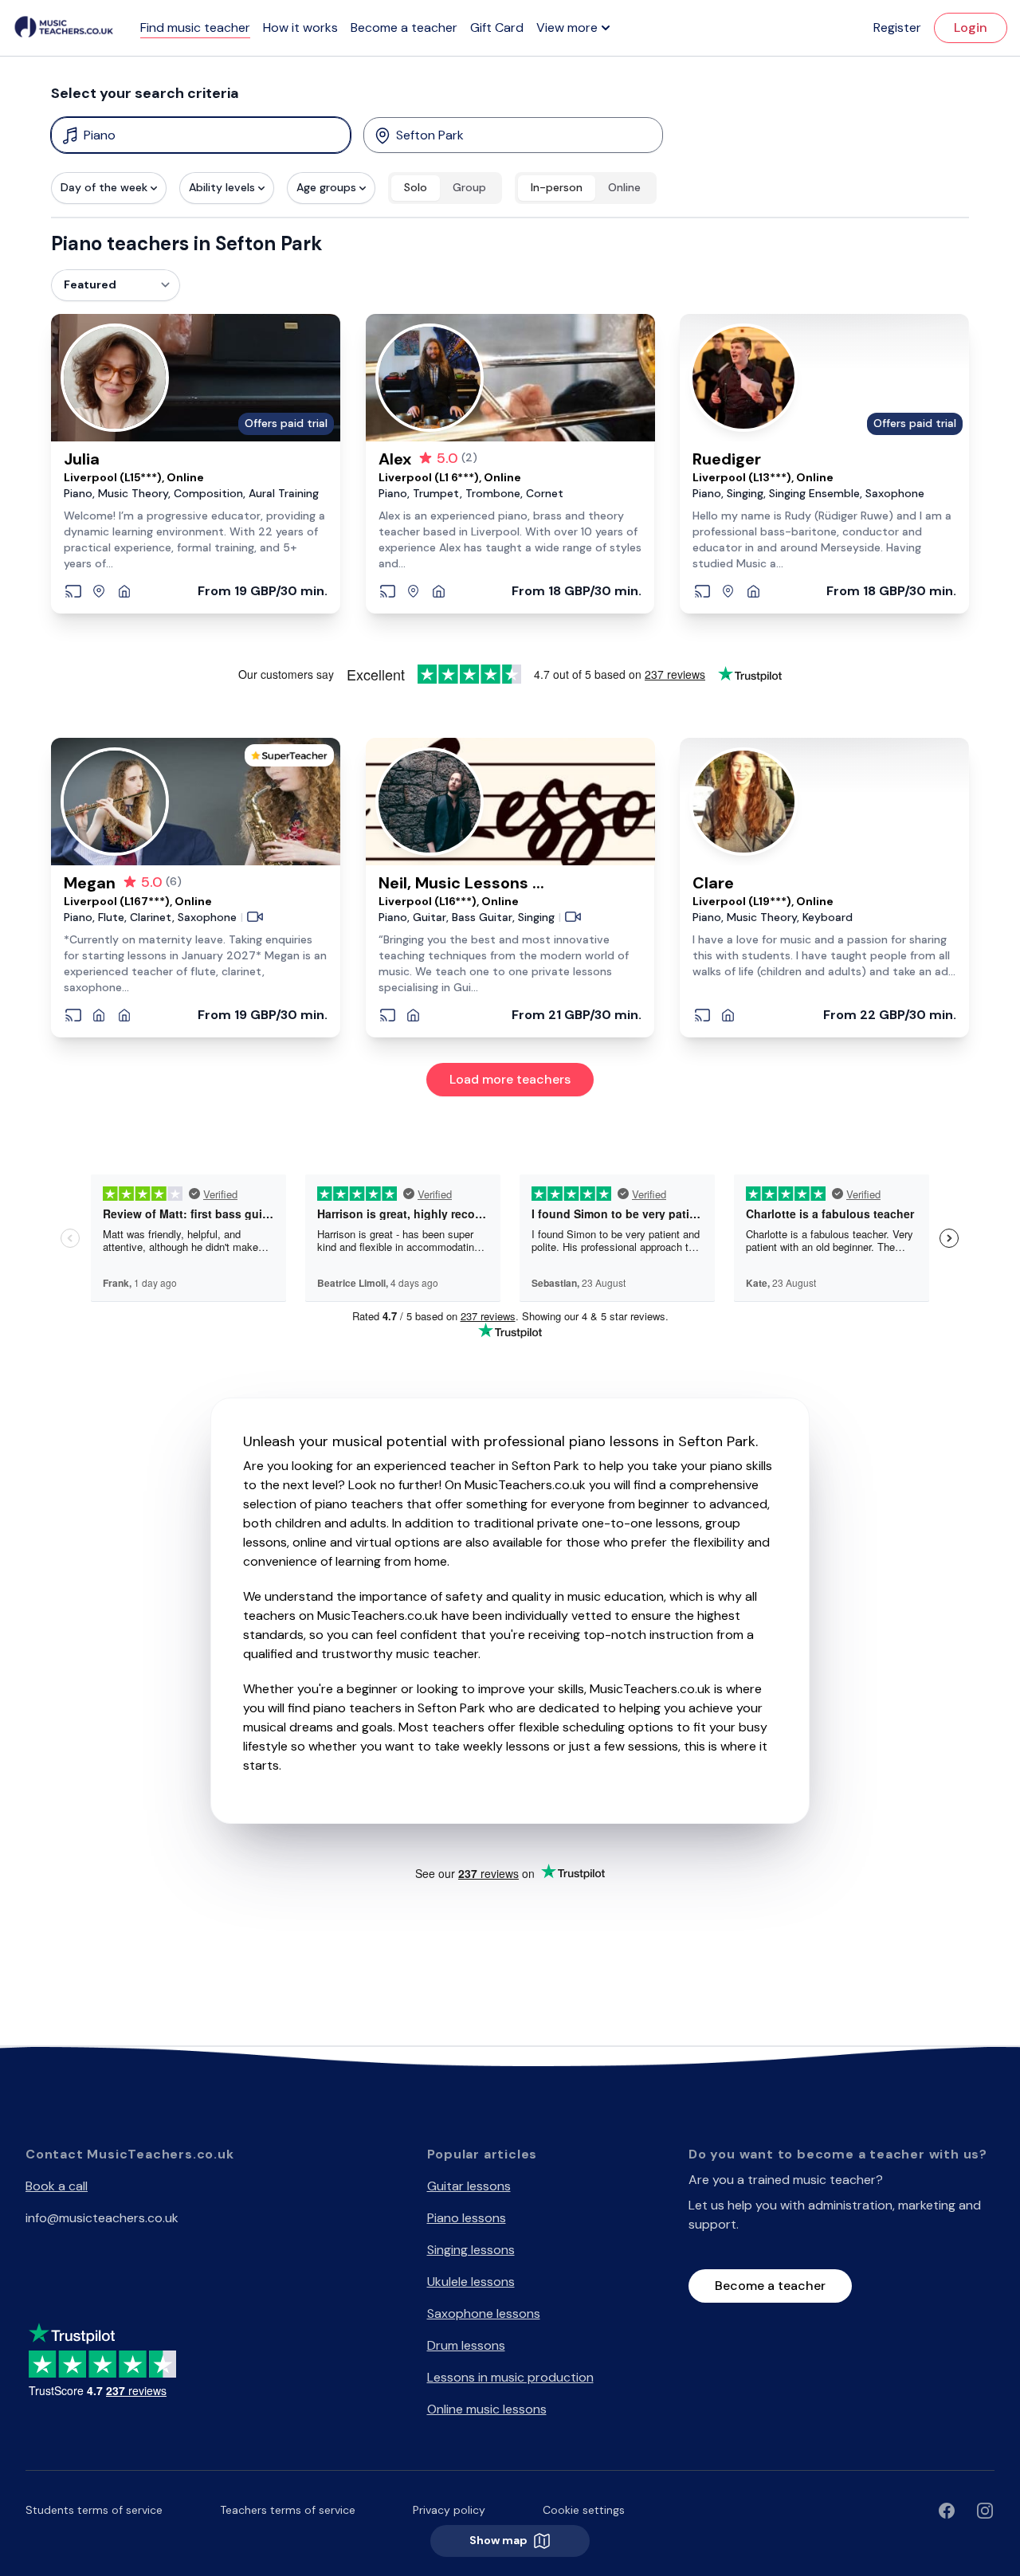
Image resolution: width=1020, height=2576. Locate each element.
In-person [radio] (557, 187)
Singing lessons (471, 2250)
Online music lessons (487, 2409)
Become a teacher (404, 27)
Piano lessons (467, 2218)
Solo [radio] (416, 187)
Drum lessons (466, 2345)
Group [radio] (469, 187)
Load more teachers (510, 1079)
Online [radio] (624, 187)
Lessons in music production (510, 2377)
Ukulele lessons (471, 2282)
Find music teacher (195, 27)
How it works (300, 27)
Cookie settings (584, 2510)
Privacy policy (449, 2510)
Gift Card (497, 27)
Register (897, 27)
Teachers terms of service (288, 2510)
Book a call (57, 2186)
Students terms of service (94, 2510)
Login (971, 27)
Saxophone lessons (484, 2313)
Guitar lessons (469, 2186)
